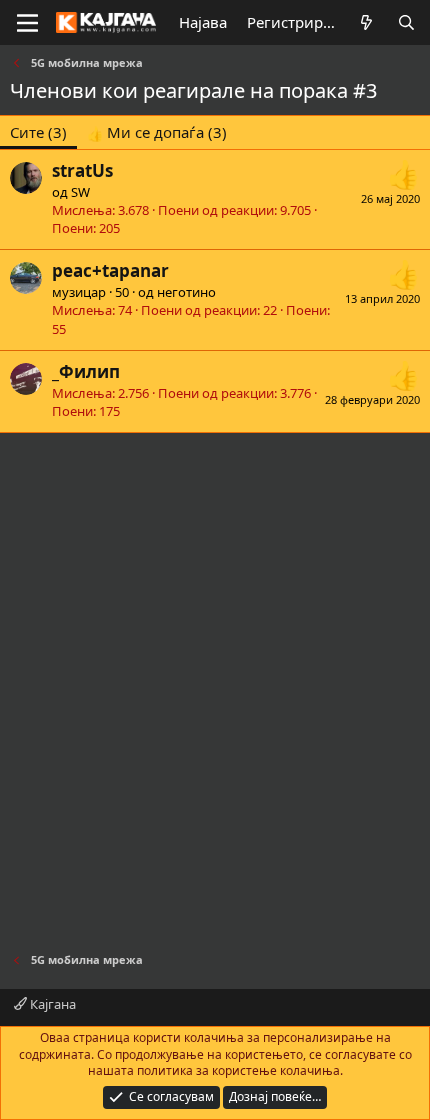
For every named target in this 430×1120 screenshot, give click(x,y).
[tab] (157, 132)
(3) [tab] (38, 132)
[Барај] (406, 22)
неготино (186, 292)
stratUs (82, 170)
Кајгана (51, 1004)
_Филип (86, 371)
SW (80, 192)
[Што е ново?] (366, 22)
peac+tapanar (110, 270)
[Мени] (27, 23)
